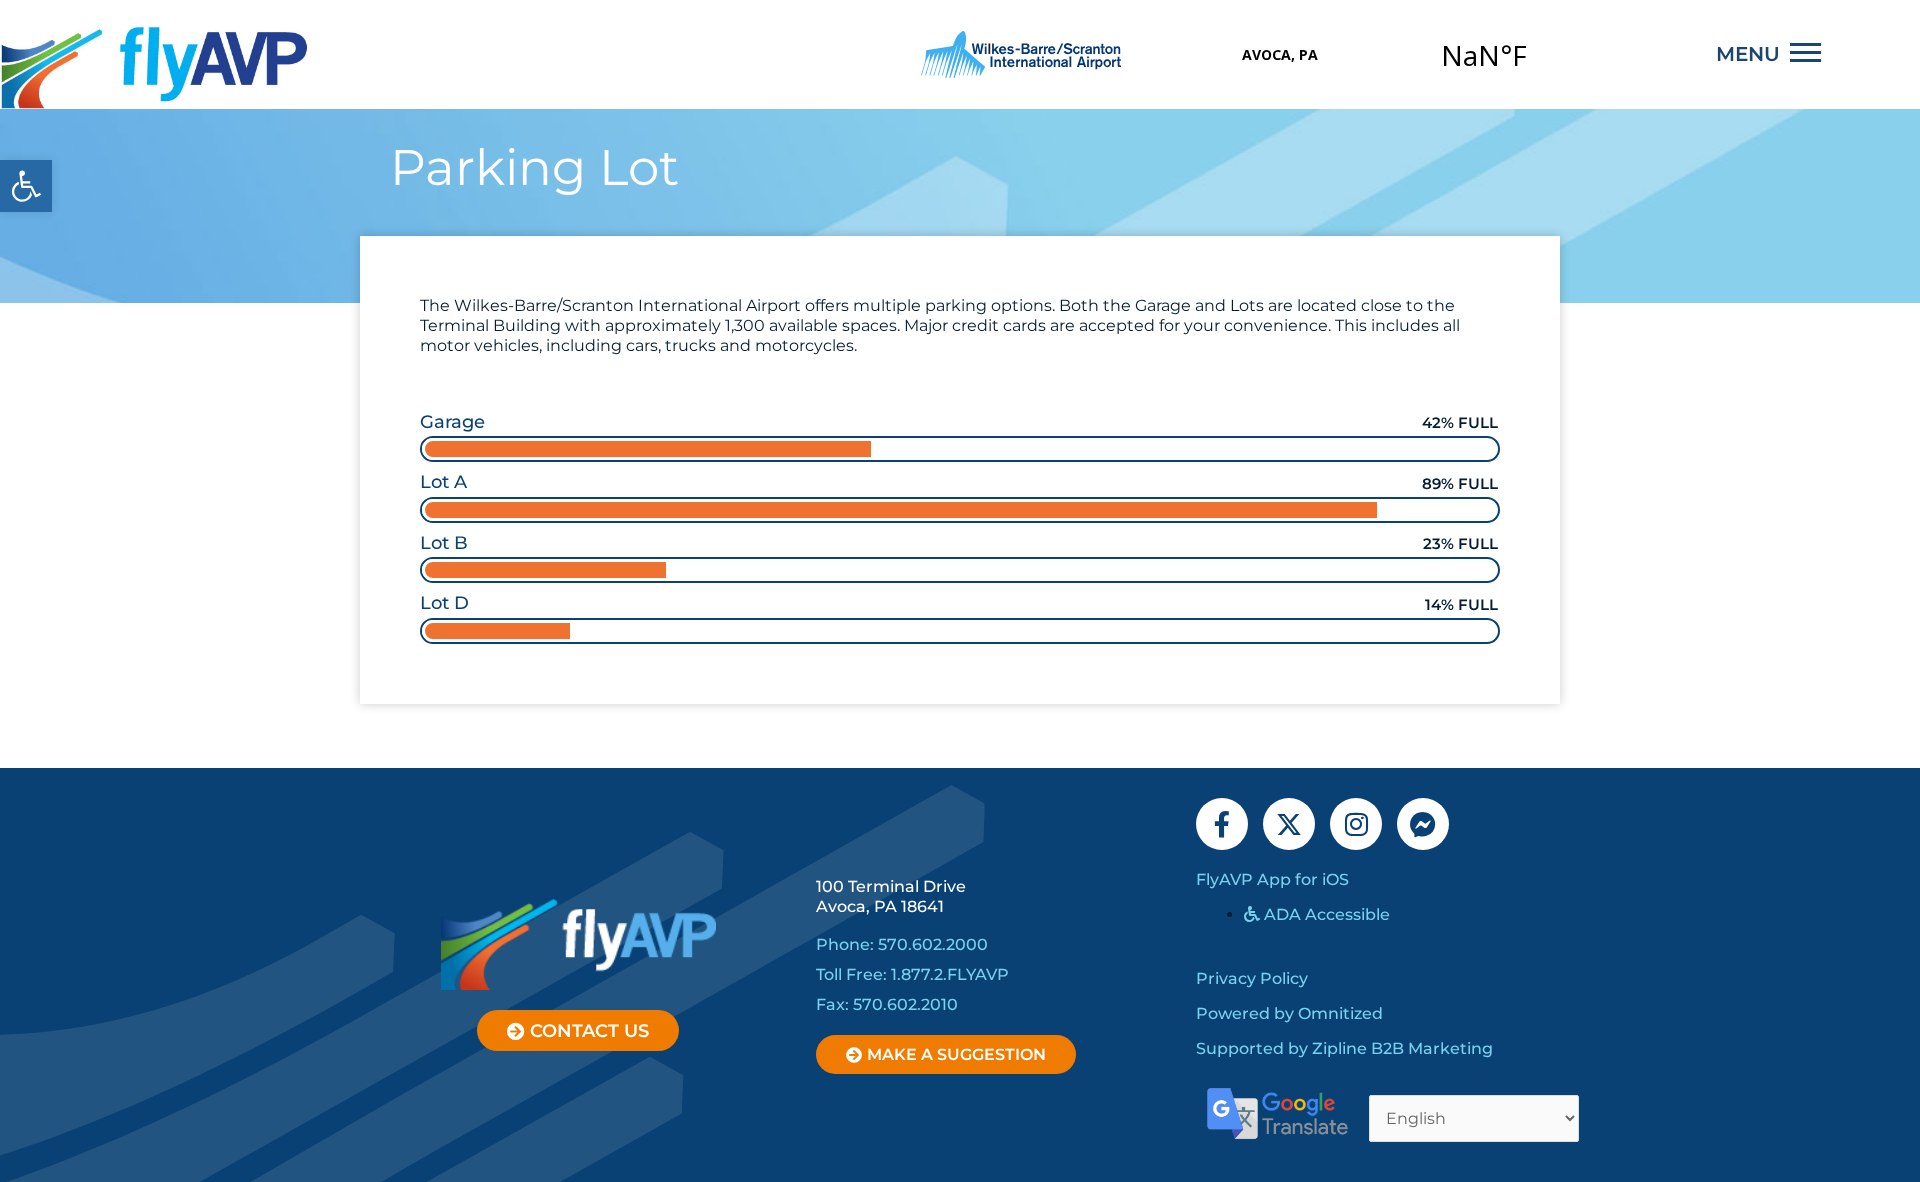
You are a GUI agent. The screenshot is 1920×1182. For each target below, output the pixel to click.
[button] (26, 186)
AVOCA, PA (1382, 55)
